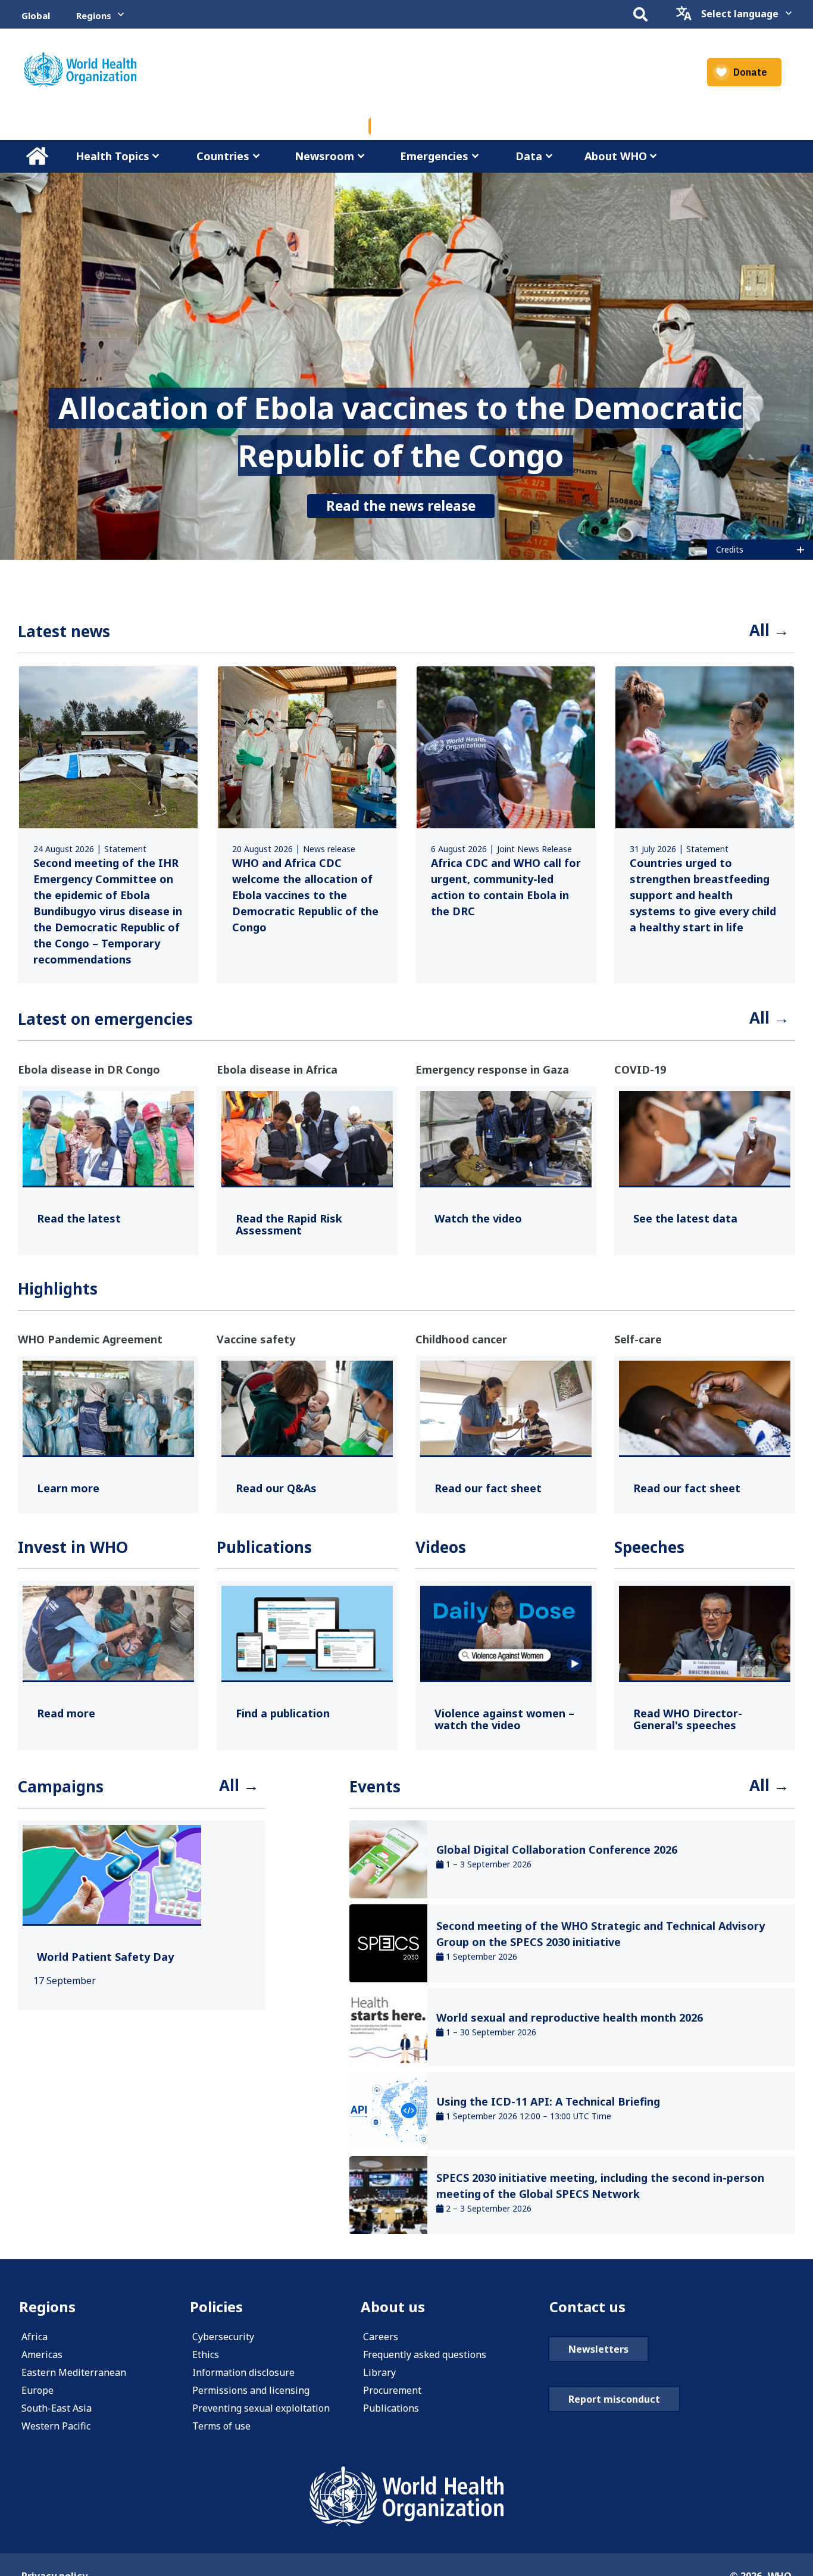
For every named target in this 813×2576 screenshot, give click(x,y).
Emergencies (434, 156)
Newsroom (324, 156)
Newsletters (598, 2349)
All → (769, 630)
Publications (391, 2408)
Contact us (587, 2307)
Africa (35, 2337)
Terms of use (221, 2426)
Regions (94, 15)
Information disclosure (243, 2372)
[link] (108, 824)
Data (529, 156)
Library (379, 2372)
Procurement (392, 2390)
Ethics (206, 2354)
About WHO (616, 156)
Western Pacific (56, 2426)
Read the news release (401, 506)
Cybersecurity (223, 2337)
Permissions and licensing (251, 2390)
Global (36, 15)
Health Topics (112, 156)
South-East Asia (57, 2408)
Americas (42, 2354)
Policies (216, 2307)
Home (37, 156)
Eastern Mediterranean (74, 2372)
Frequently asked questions (425, 2354)
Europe (37, 2390)
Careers (381, 2337)
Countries (223, 156)
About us (393, 2307)
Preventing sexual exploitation (261, 2408)
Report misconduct (614, 2399)
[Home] (80, 70)
